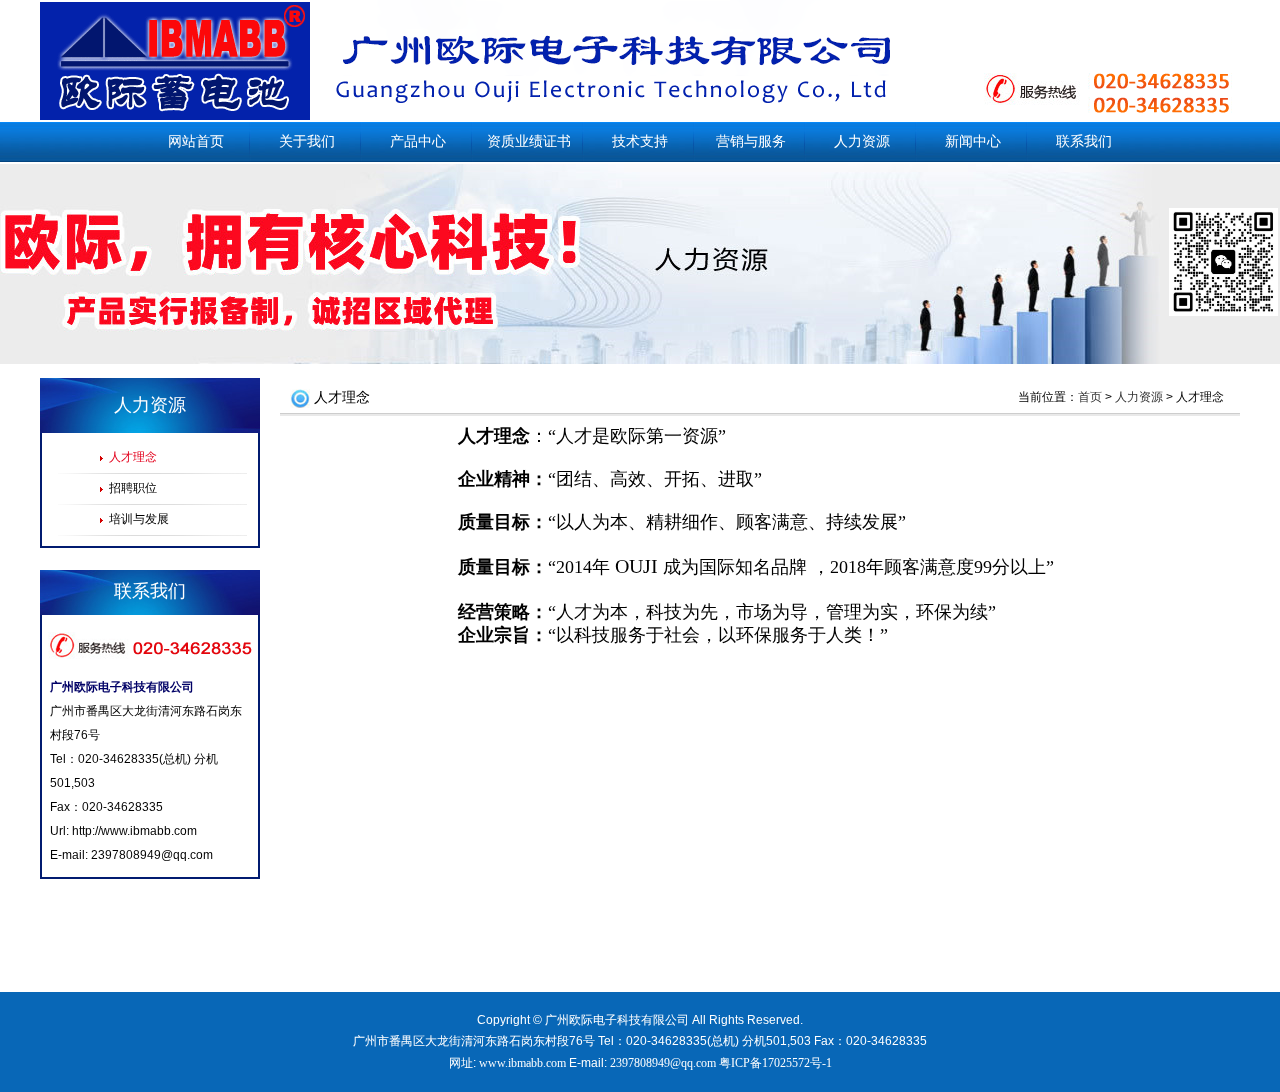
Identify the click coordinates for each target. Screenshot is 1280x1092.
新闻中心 (973, 141)
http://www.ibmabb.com (134, 831)
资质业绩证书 (529, 141)
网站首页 (196, 141)
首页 (1090, 397)
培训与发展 (139, 519)
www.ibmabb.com (522, 1063)
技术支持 (640, 141)
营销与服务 (751, 141)
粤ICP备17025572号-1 (775, 1063)
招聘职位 (133, 488)
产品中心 (418, 141)
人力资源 (862, 141)
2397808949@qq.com (152, 855)
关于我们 (307, 141)
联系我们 (1084, 141)
